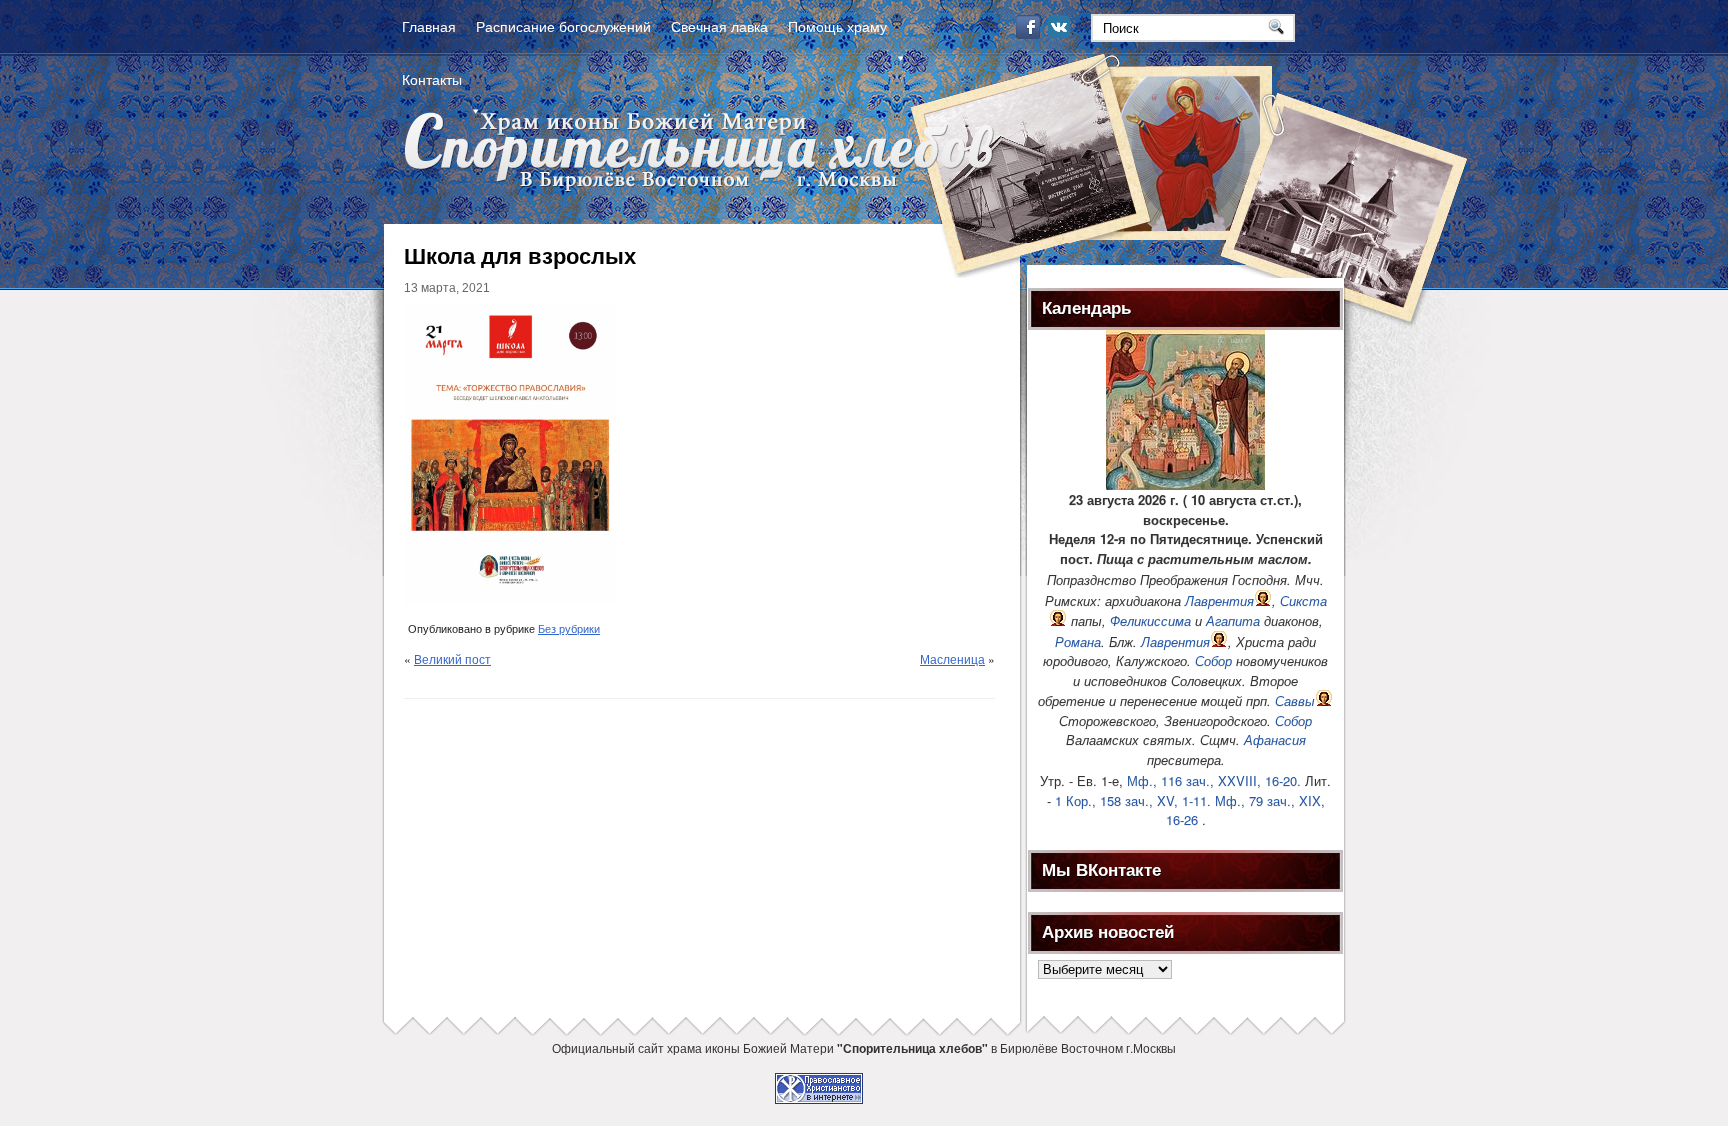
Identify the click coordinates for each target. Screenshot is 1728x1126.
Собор (1213, 660)
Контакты (432, 79)
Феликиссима (1150, 620)
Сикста (1303, 600)
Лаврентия (1219, 600)
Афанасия (1275, 739)
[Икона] (1185, 484)
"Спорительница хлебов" (912, 1048)
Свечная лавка (719, 26)
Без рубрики (569, 629)
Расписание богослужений (563, 26)
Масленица (952, 658)
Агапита (1233, 620)
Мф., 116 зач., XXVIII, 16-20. (1214, 780)
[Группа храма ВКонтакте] (1061, 33)
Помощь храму (837, 26)
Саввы (1295, 700)
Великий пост (452, 658)
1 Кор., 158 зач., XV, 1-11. (1133, 800)
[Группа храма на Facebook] (1030, 33)
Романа (1078, 641)
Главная (429, 26)
